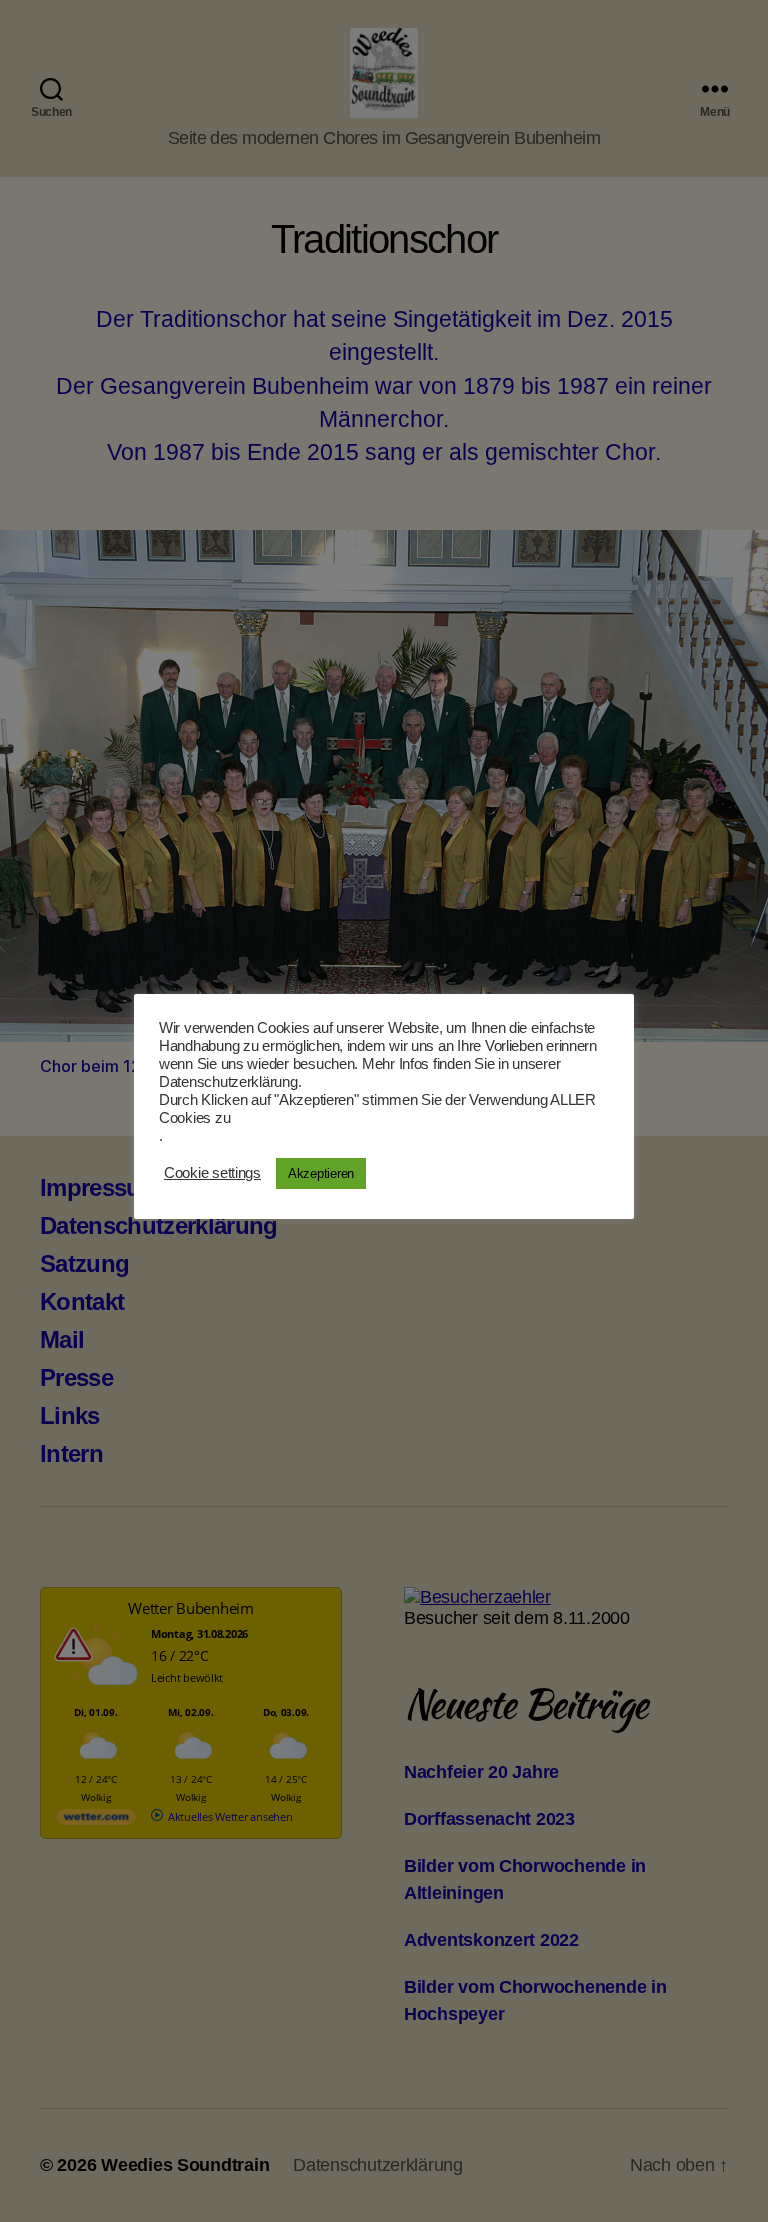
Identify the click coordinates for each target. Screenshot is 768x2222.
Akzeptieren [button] (321, 1173)
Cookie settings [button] (212, 1173)
